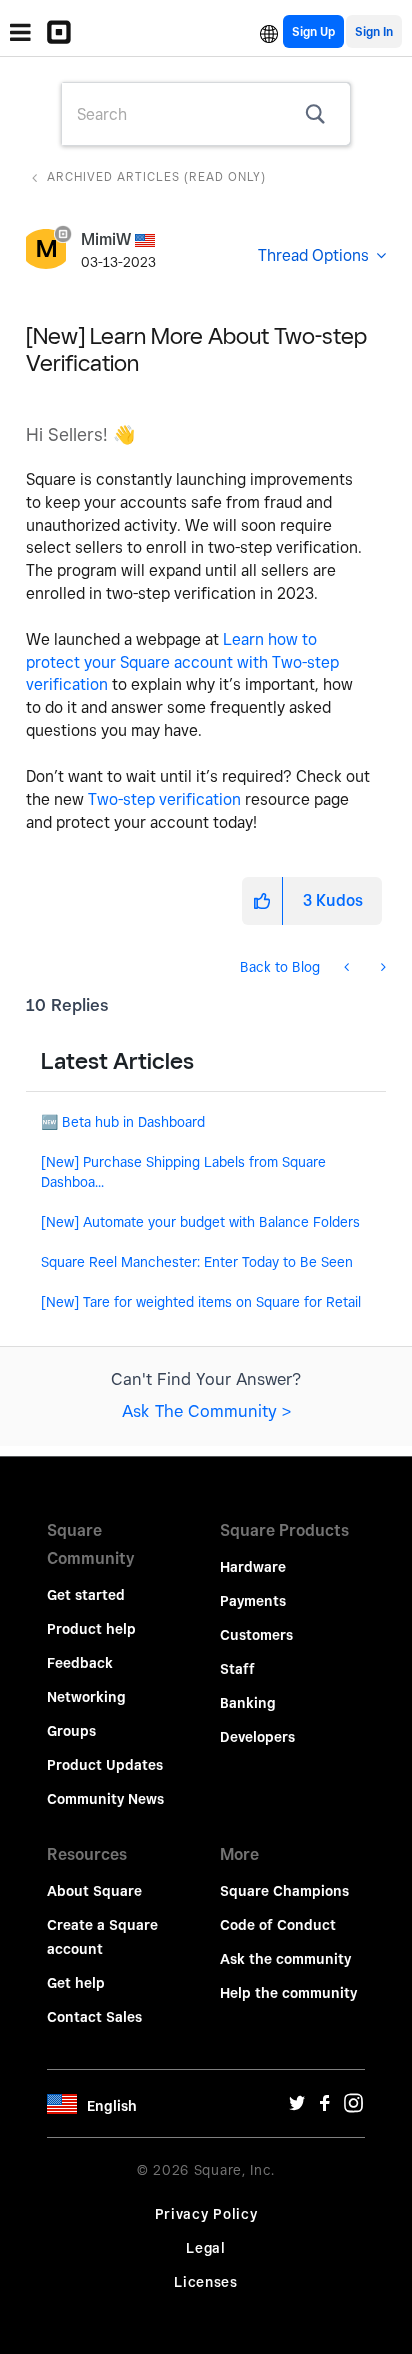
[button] (262, 901)
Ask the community (285, 1959)
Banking (248, 1703)
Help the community (288, 1993)
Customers (256, 1635)
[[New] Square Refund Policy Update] (381, 967)
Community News (105, 1799)
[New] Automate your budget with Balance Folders (200, 1222)
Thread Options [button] (313, 255)
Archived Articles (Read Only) (156, 176)
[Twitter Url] (297, 2108)
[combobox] (206, 114)
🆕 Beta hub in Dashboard (123, 1122)
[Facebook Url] (325, 2108)
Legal (206, 2248)
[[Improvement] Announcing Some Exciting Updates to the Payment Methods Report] (348, 967)
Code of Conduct (278, 1925)
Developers (257, 1737)
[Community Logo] (64, 32)
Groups (71, 1731)
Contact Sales (94, 2017)
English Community (269, 31)
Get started (86, 1595)
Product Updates (105, 1765)
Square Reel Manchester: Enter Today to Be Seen (197, 1262)
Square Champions (284, 1891)
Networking (86, 1697)
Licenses (206, 2282)
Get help (76, 1983)
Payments (253, 1601)
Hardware (253, 1567)
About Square (94, 1891)
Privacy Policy (206, 2214)
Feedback (80, 1663)
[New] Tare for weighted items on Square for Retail (201, 1302)
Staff (237, 1669)
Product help (91, 1629)
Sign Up (313, 31)
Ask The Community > (206, 1411)
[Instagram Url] (353, 2108)
